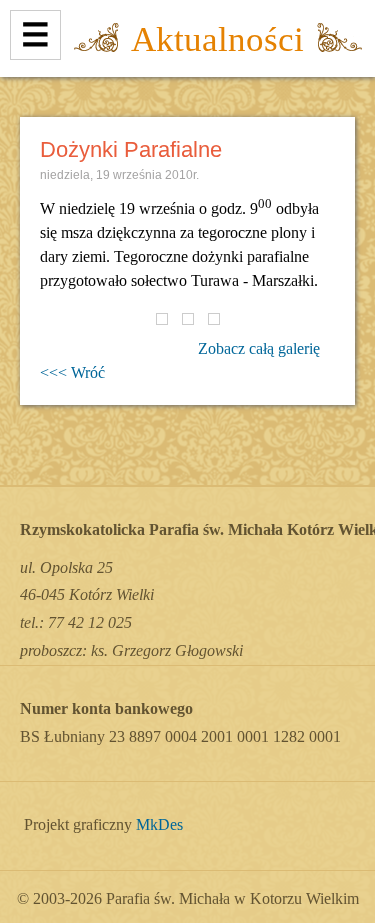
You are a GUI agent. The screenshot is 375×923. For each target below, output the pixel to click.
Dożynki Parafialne (131, 149)
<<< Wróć (72, 372)
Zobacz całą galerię (259, 348)
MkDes (159, 825)
